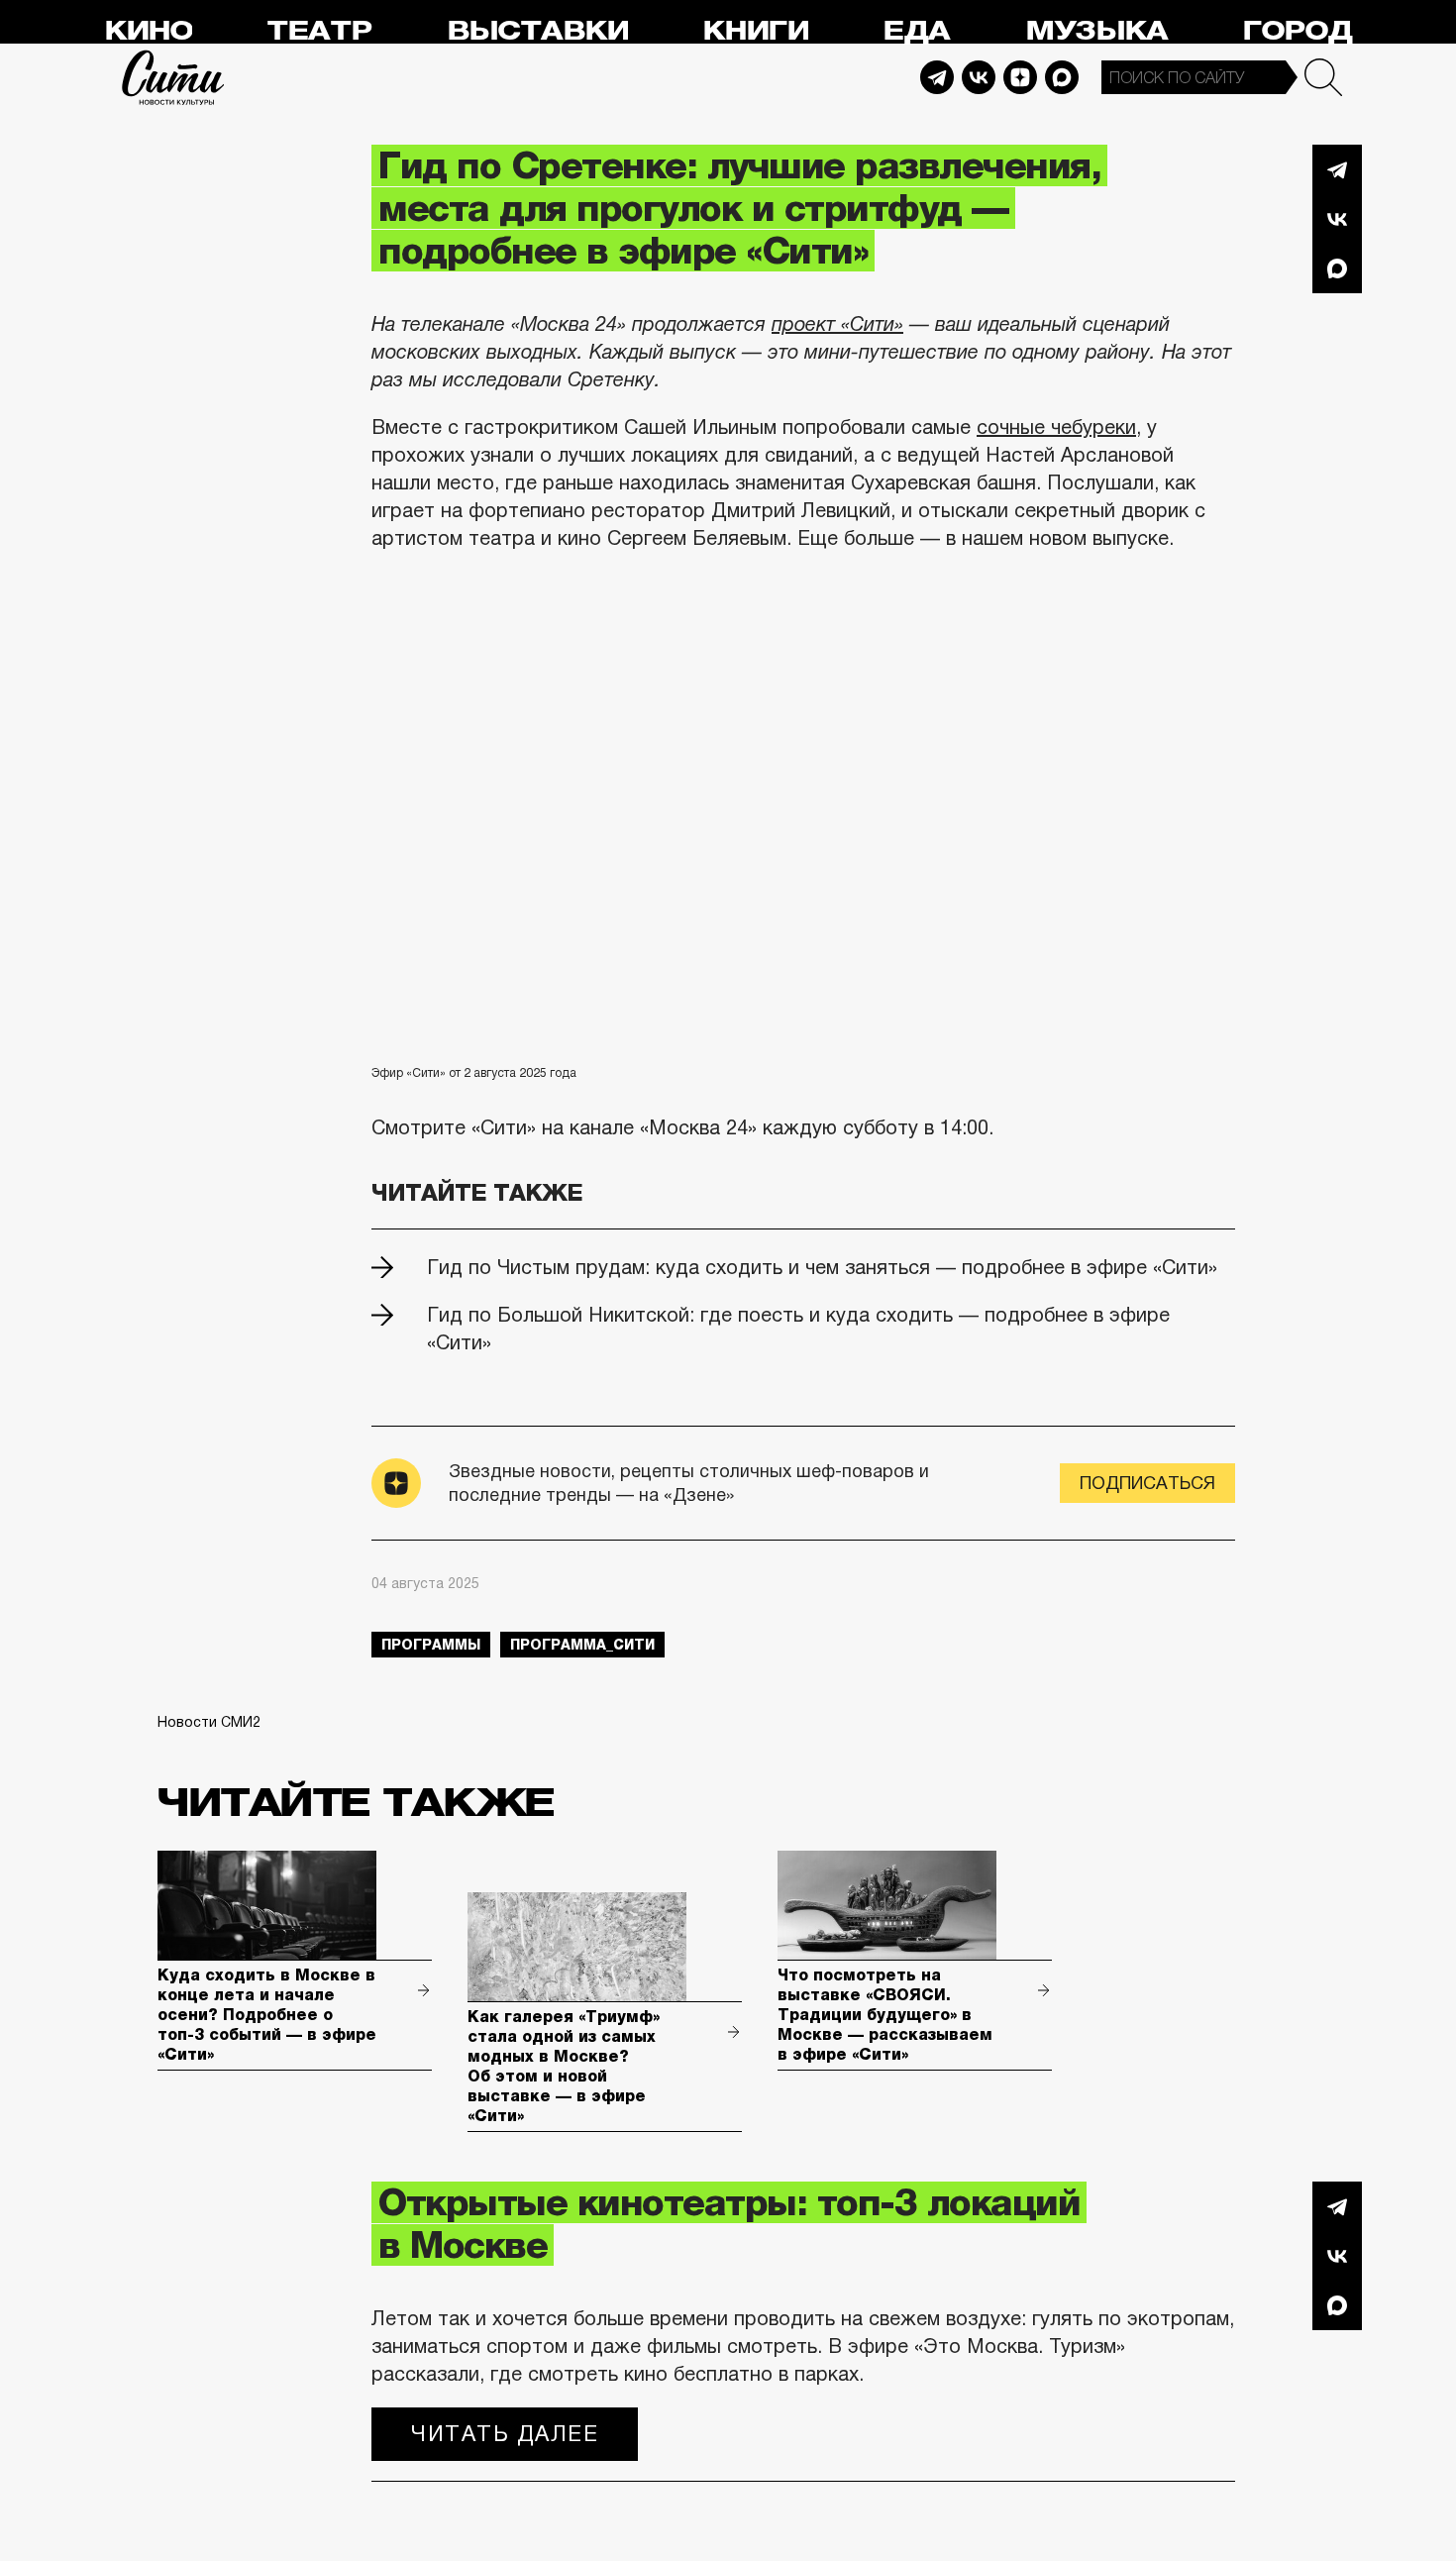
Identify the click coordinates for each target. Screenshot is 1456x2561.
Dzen (1020, 77)
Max (1062, 77)
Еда (916, 31)
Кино (148, 31)
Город (1297, 31)
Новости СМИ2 (209, 1722)
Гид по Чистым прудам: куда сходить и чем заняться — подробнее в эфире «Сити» (822, 1267)
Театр (319, 31)
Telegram (937, 77)
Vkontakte (979, 77)
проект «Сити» (837, 324)
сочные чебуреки (1056, 427)
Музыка (1096, 31)
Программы (431, 1645)
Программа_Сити (582, 1645)
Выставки (537, 31)
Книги (755, 31)
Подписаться (1147, 1483)
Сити (173, 77)
